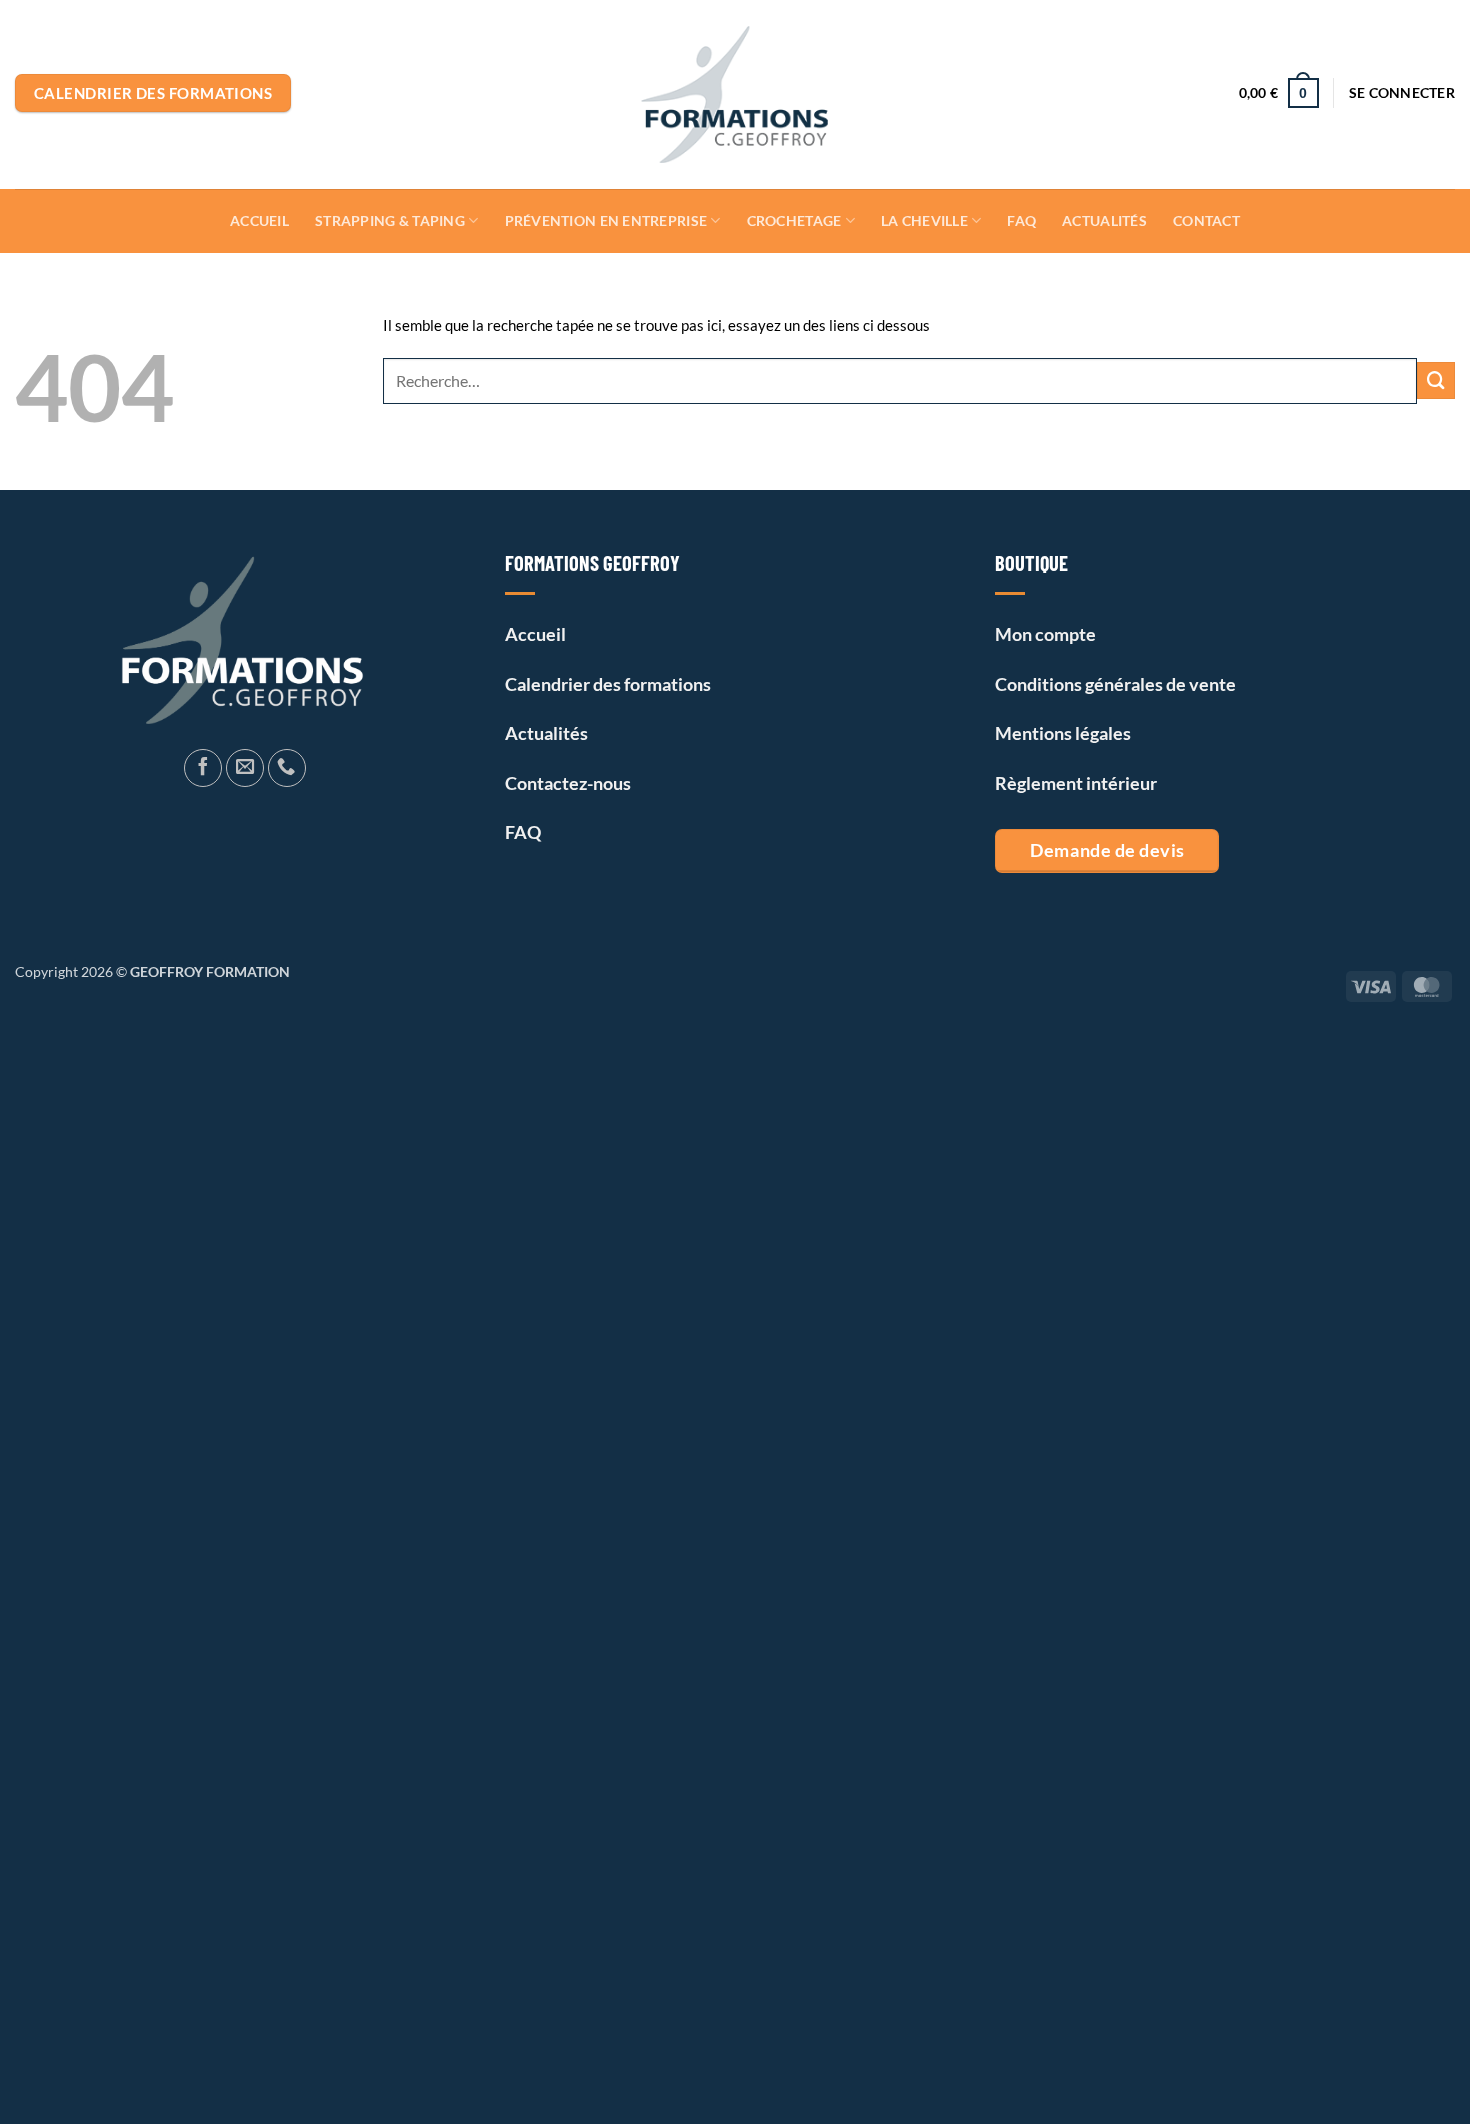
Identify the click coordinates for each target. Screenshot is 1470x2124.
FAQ (1021, 220)
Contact (1206, 220)
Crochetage (794, 220)
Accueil (259, 220)
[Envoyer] (1436, 381)
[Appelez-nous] (287, 768)
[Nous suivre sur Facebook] (203, 768)
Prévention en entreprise (606, 220)
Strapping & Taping (390, 220)
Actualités (1104, 220)
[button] (1402, 93)
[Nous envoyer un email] (245, 768)
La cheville (924, 220)
